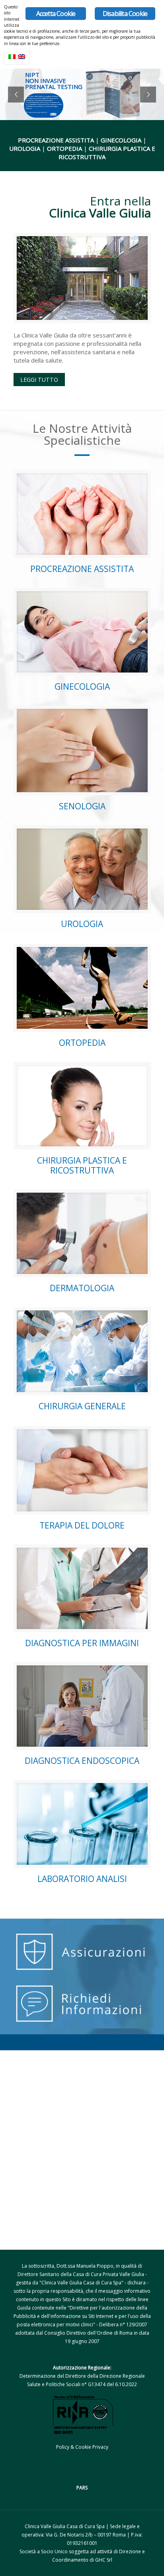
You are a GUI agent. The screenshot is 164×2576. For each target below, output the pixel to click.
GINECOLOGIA (82, 686)
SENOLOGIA (82, 806)
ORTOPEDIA (82, 1043)
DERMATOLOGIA (82, 1288)
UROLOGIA (82, 924)
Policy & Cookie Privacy (82, 2447)
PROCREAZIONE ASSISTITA (82, 569)
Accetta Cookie (56, 14)
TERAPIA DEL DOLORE (82, 1525)
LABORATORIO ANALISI (82, 1879)
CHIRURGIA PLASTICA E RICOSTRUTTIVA (82, 1165)
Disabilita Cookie (125, 14)
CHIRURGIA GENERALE (82, 1406)
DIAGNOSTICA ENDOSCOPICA (82, 1761)
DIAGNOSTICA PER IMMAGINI (82, 1643)
